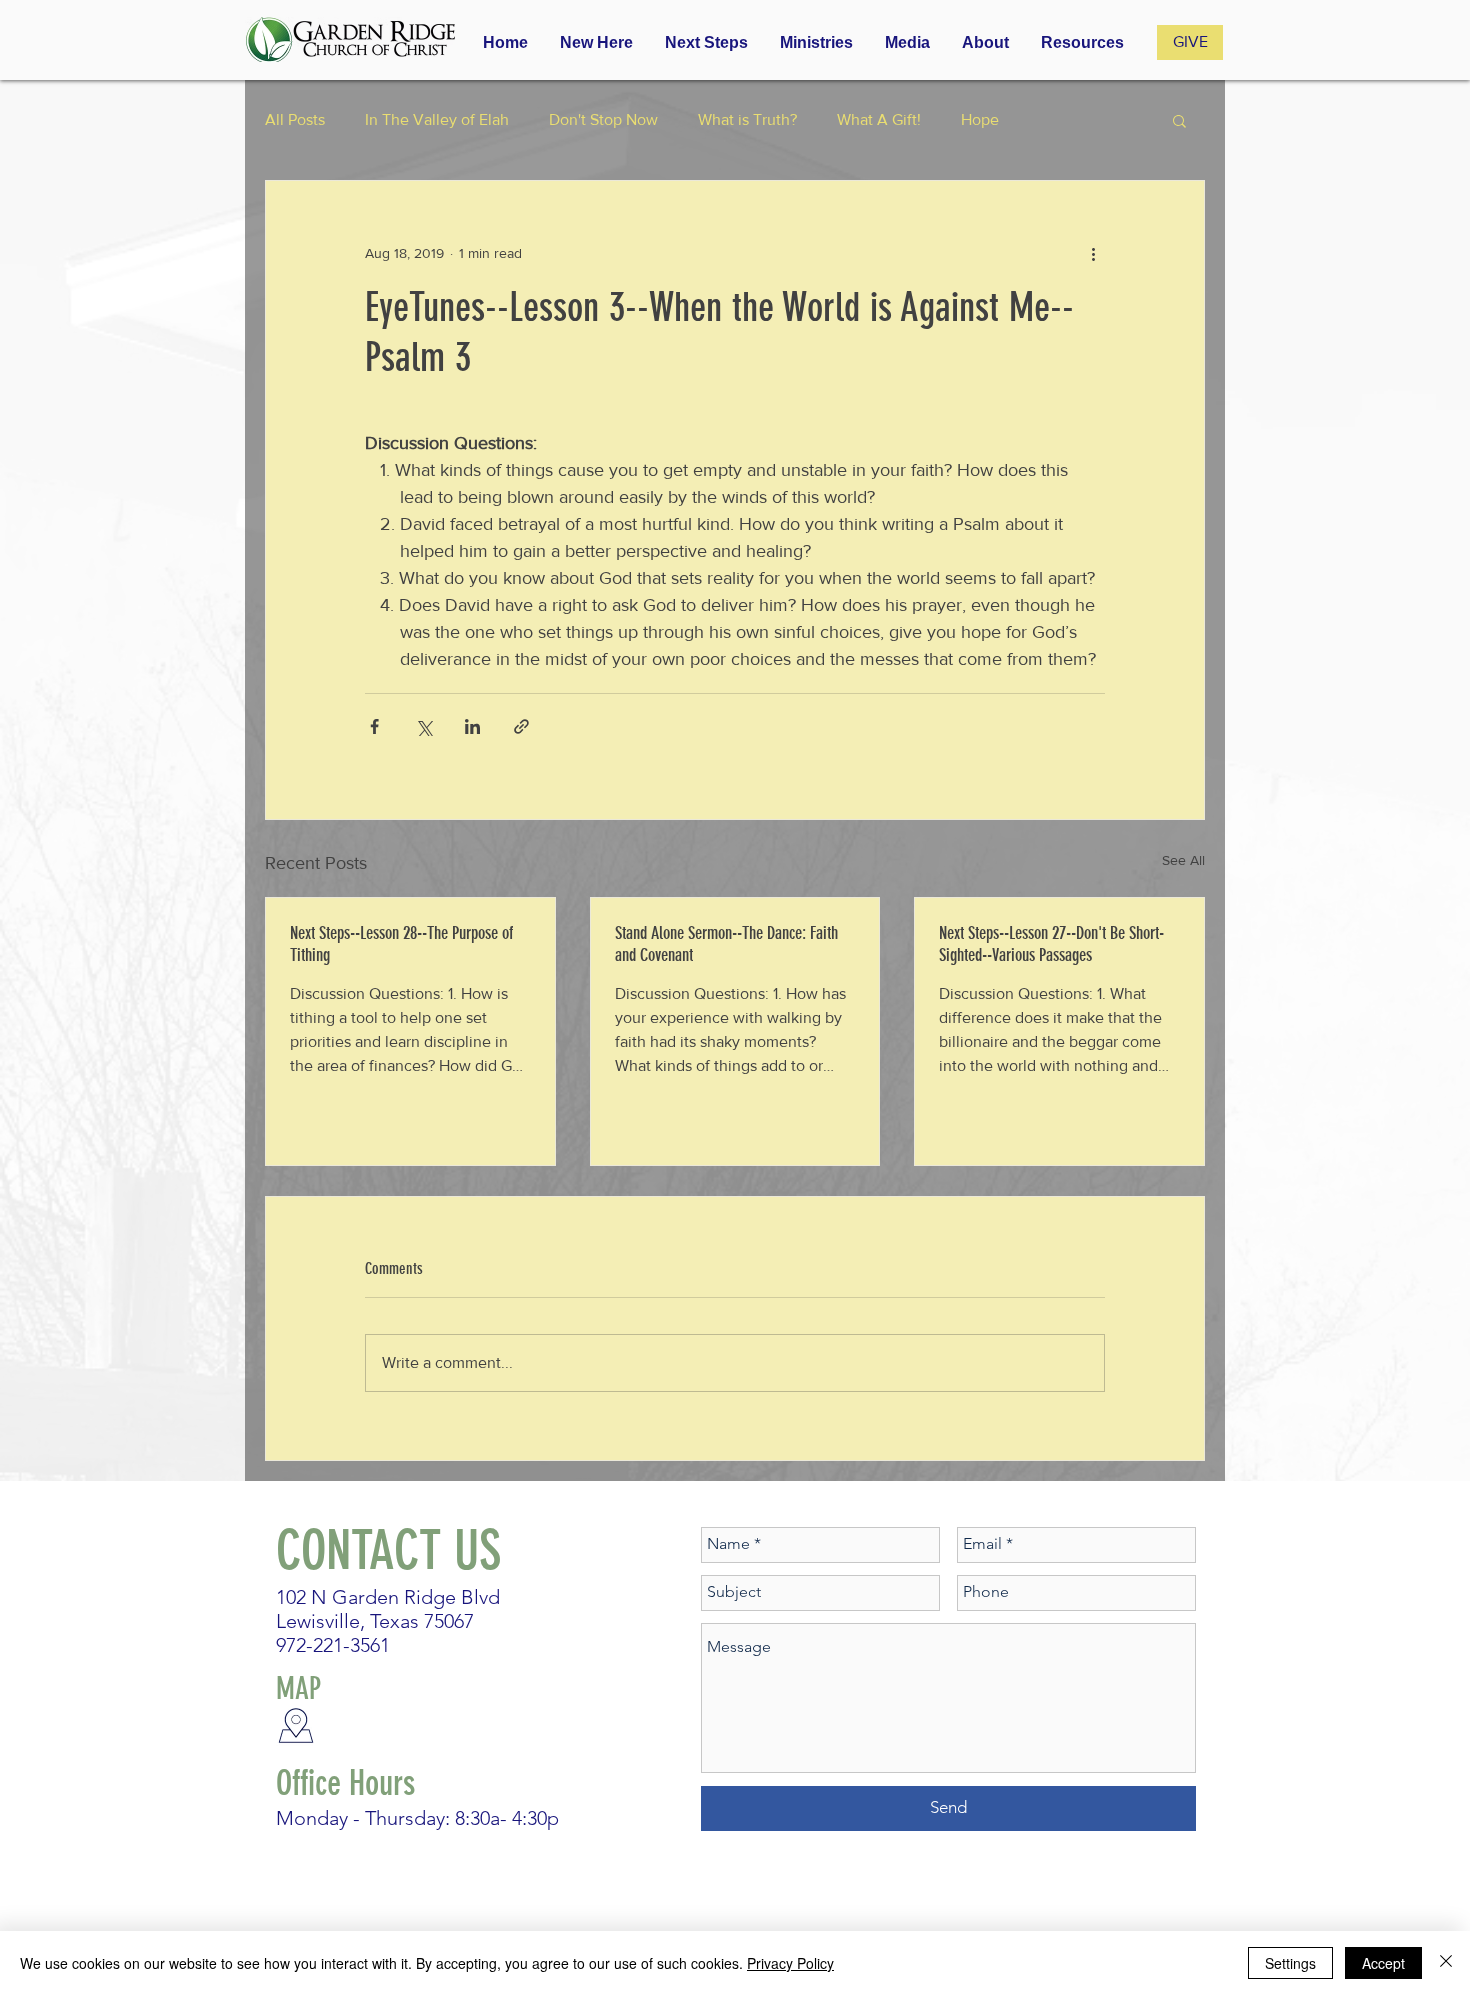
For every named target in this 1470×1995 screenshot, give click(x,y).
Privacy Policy (790, 1963)
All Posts (295, 119)
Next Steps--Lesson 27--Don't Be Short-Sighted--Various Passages (1051, 944)
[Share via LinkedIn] (472, 726)
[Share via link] (521, 726)
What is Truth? (747, 119)
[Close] (1446, 1963)
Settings (1290, 1963)
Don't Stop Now (603, 119)
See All (1183, 860)
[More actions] (1093, 253)
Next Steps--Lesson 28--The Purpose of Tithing (401, 944)
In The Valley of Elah (437, 119)
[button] (816, 43)
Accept (1383, 1963)
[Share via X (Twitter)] (423, 726)
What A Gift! (879, 119)
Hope (980, 119)
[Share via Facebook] (374, 726)
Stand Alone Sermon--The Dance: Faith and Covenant (726, 944)
